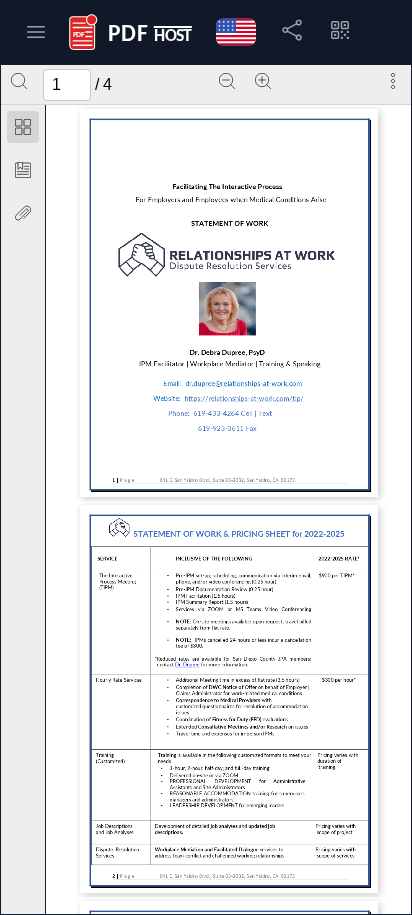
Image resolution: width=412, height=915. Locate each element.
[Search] (19, 81)
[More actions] (393, 81)
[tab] (23, 130)
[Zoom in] (263, 81)
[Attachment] (23, 213)
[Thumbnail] (23, 127)
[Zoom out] (227, 81)
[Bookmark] (23, 170)
